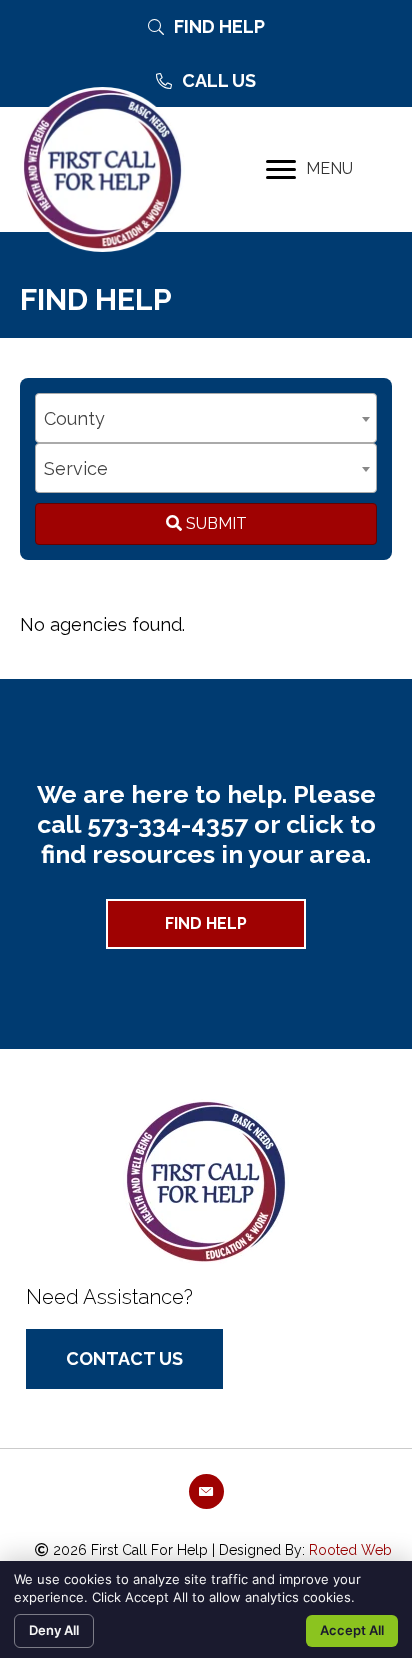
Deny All (54, 1630)
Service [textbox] (76, 468)
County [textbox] (74, 418)
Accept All (352, 1630)
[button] (206, 924)
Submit (214, 523)
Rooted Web (350, 1550)
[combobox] (206, 418)
